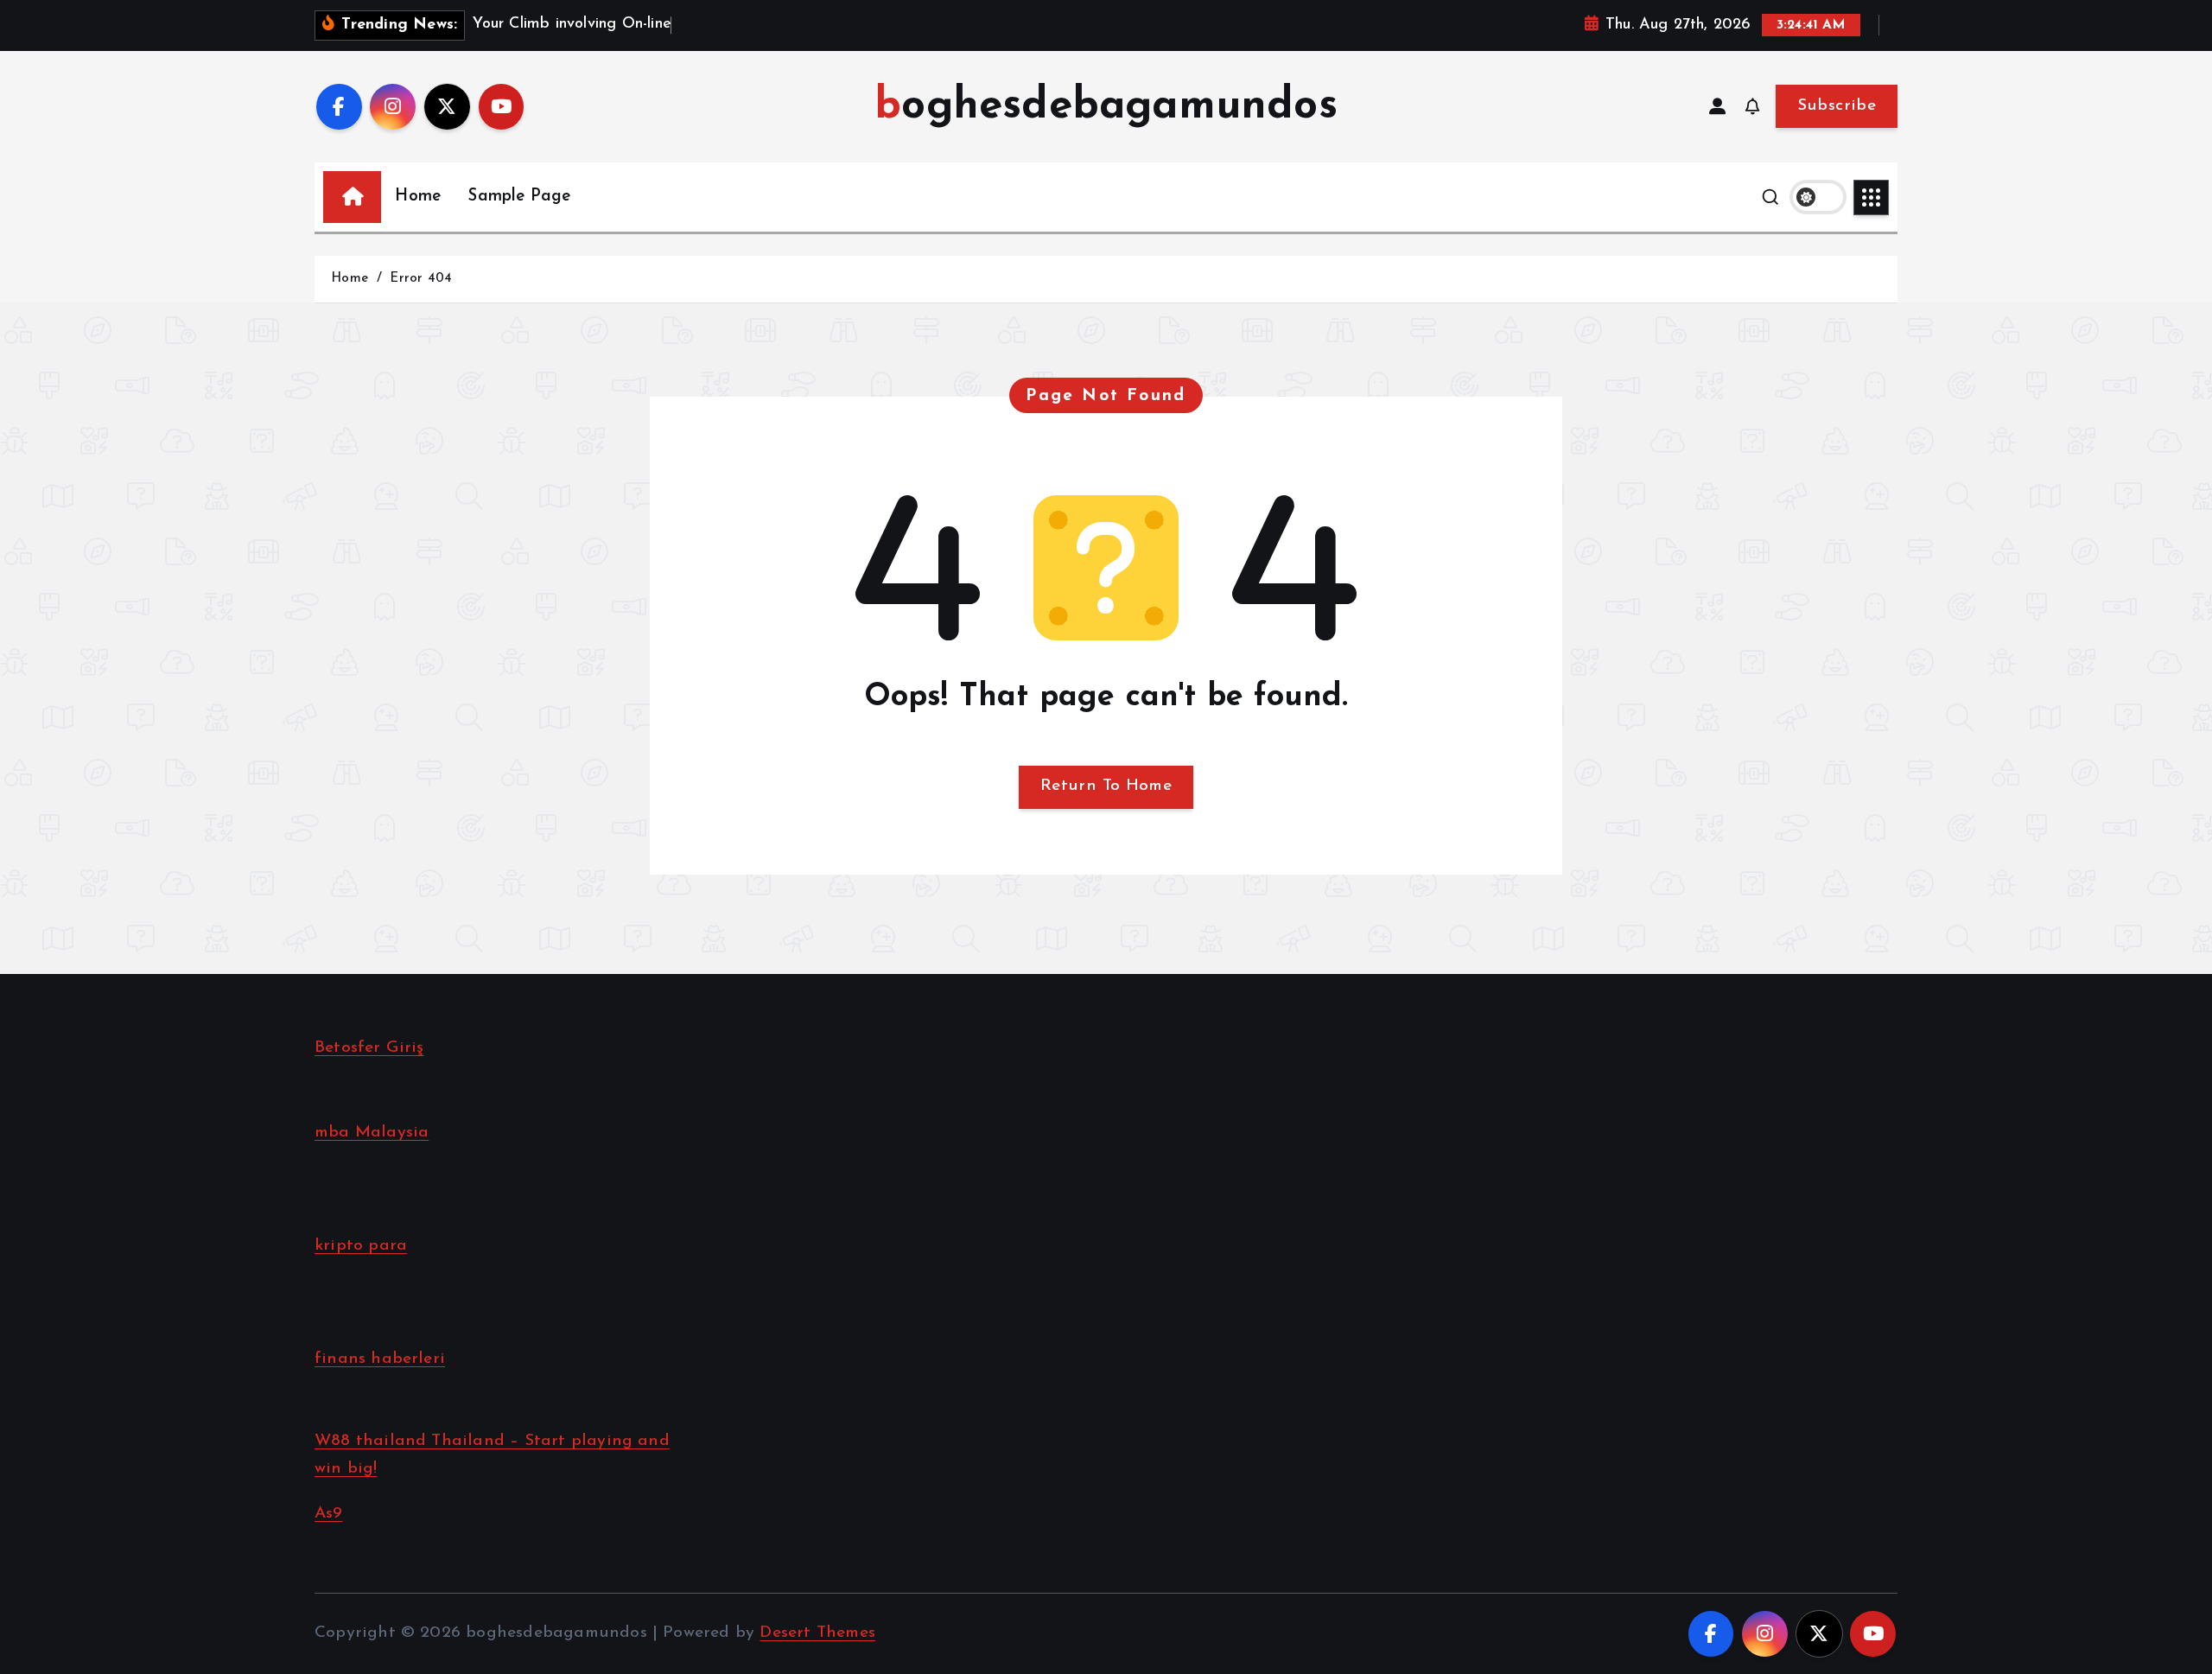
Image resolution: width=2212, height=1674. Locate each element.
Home (418, 197)
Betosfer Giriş (369, 1048)
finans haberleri (380, 1359)
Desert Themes (817, 1633)
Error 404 (421, 279)
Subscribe (1837, 106)
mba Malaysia (372, 1133)
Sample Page (519, 197)
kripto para (361, 1246)
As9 (329, 1514)
